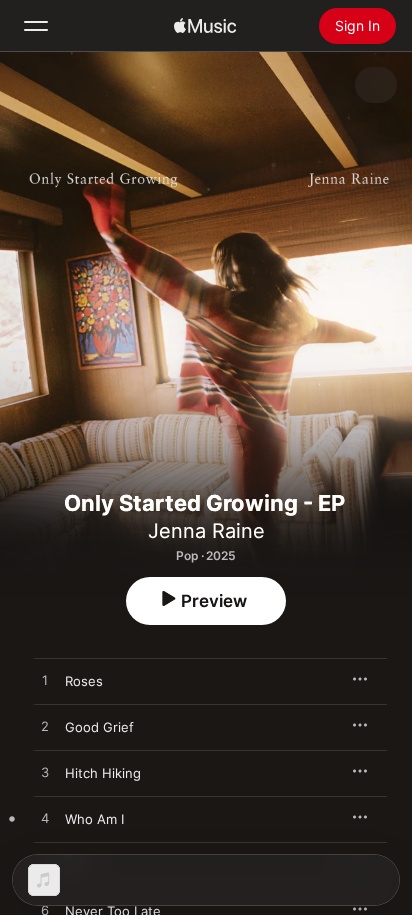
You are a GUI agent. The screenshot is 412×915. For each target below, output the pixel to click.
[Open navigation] (36, 26)
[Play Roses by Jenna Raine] (45, 681)
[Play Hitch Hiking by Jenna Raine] (45, 773)
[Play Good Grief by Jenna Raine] (45, 727)
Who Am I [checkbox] (94, 819)
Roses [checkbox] (84, 681)
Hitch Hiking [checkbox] (103, 773)
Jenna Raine (206, 531)
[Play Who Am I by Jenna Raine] (45, 819)
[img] (205, 26)
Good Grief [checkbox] (99, 727)
